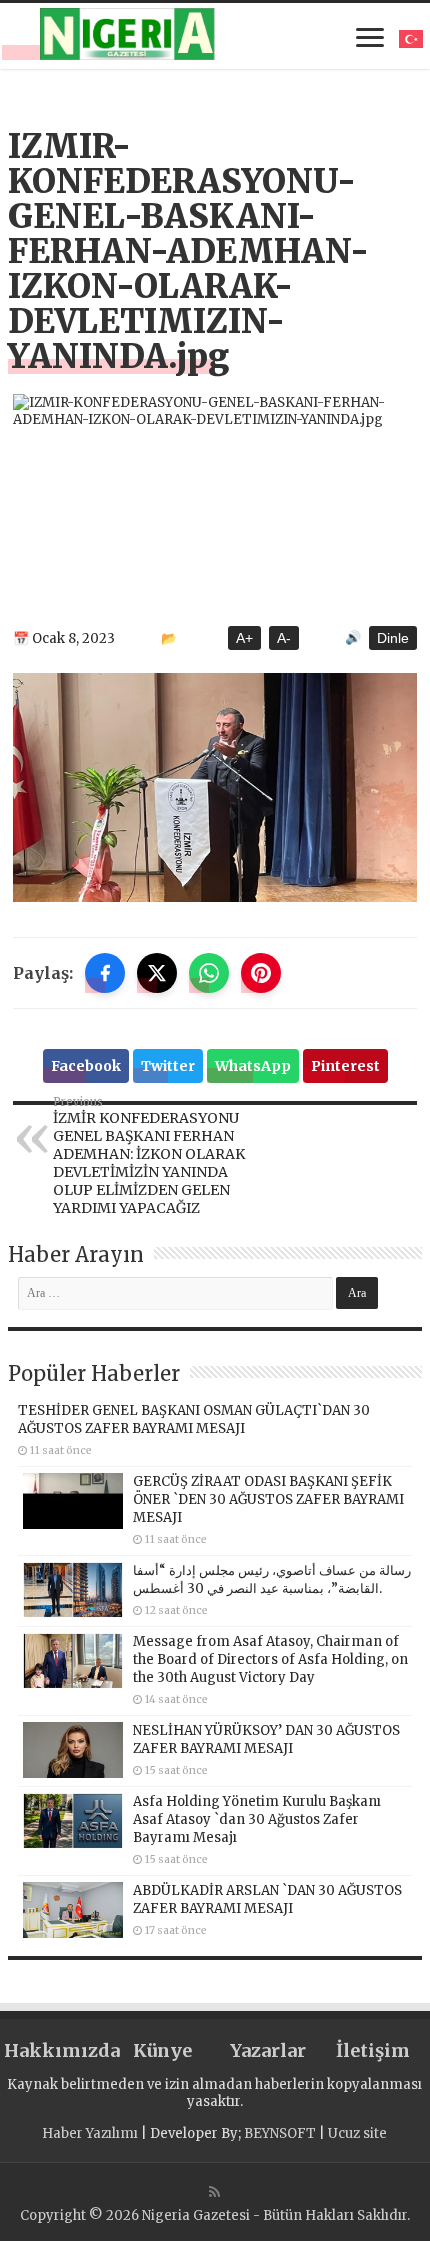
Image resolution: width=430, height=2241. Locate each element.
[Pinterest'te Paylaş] (261, 973)
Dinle (393, 638)
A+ (244, 638)
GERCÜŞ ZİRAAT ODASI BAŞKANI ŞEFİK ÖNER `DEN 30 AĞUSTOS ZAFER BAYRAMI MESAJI (268, 1499)
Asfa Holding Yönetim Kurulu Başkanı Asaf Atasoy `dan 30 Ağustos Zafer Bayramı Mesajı (257, 1819)
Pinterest (345, 1066)
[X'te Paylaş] (157, 973)
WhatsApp (253, 1066)
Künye (162, 2050)
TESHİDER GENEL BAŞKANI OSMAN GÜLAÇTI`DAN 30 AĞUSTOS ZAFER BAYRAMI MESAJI (194, 1419)
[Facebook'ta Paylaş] (105, 973)
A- (284, 638)
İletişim (373, 2050)
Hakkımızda (56, 2050)
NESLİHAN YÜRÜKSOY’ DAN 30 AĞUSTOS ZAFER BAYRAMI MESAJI (266, 1739)
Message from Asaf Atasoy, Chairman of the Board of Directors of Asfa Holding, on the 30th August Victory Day (270, 1659)
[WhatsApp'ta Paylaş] (209, 973)
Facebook (86, 1066)
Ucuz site (357, 2133)
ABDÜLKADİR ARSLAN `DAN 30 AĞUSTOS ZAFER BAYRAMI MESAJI (267, 1899)
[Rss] (214, 2192)
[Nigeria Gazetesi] (127, 34)
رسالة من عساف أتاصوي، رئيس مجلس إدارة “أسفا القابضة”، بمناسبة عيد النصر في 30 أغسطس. (272, 1579)
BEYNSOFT (280, 2133)
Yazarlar (268, 2050)
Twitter (168, 1066)
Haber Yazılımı (90, 2133)
